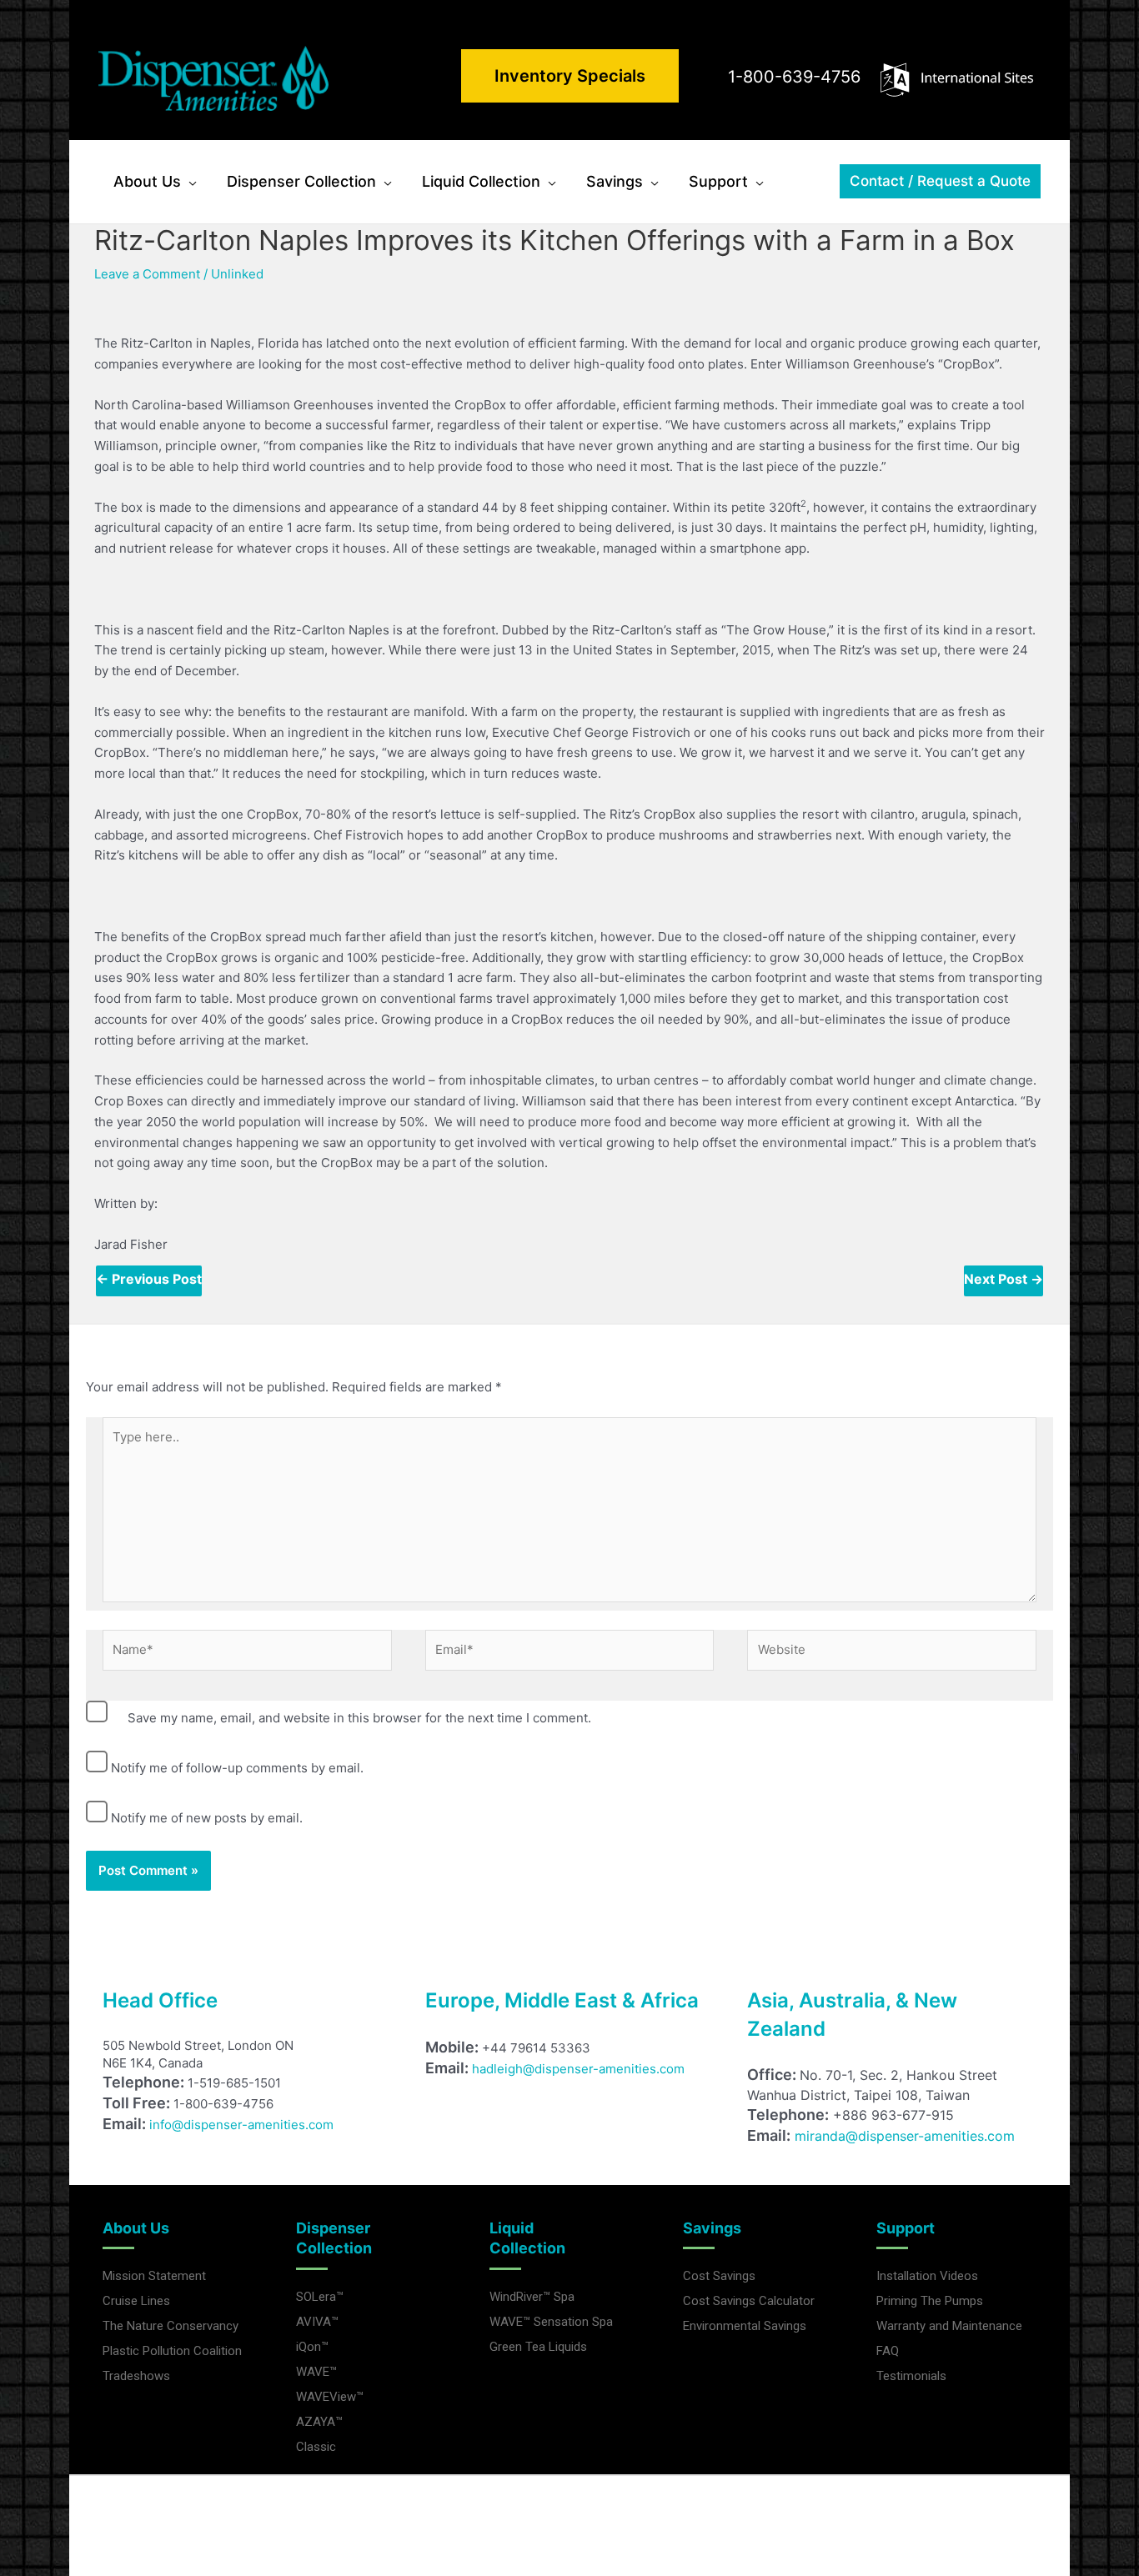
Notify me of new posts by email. (207, 1818)
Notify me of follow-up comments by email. (237, 1768)
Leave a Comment (147, 274)
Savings (712, 2228)
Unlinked (237, 274)
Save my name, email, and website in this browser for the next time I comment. (359, 1718)
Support (906, 2228)
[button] (189, 182)
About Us (136, 2228)
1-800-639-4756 (794, 77)
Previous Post (149, 1279)
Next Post (1004, 1279)
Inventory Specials (570, 76)
